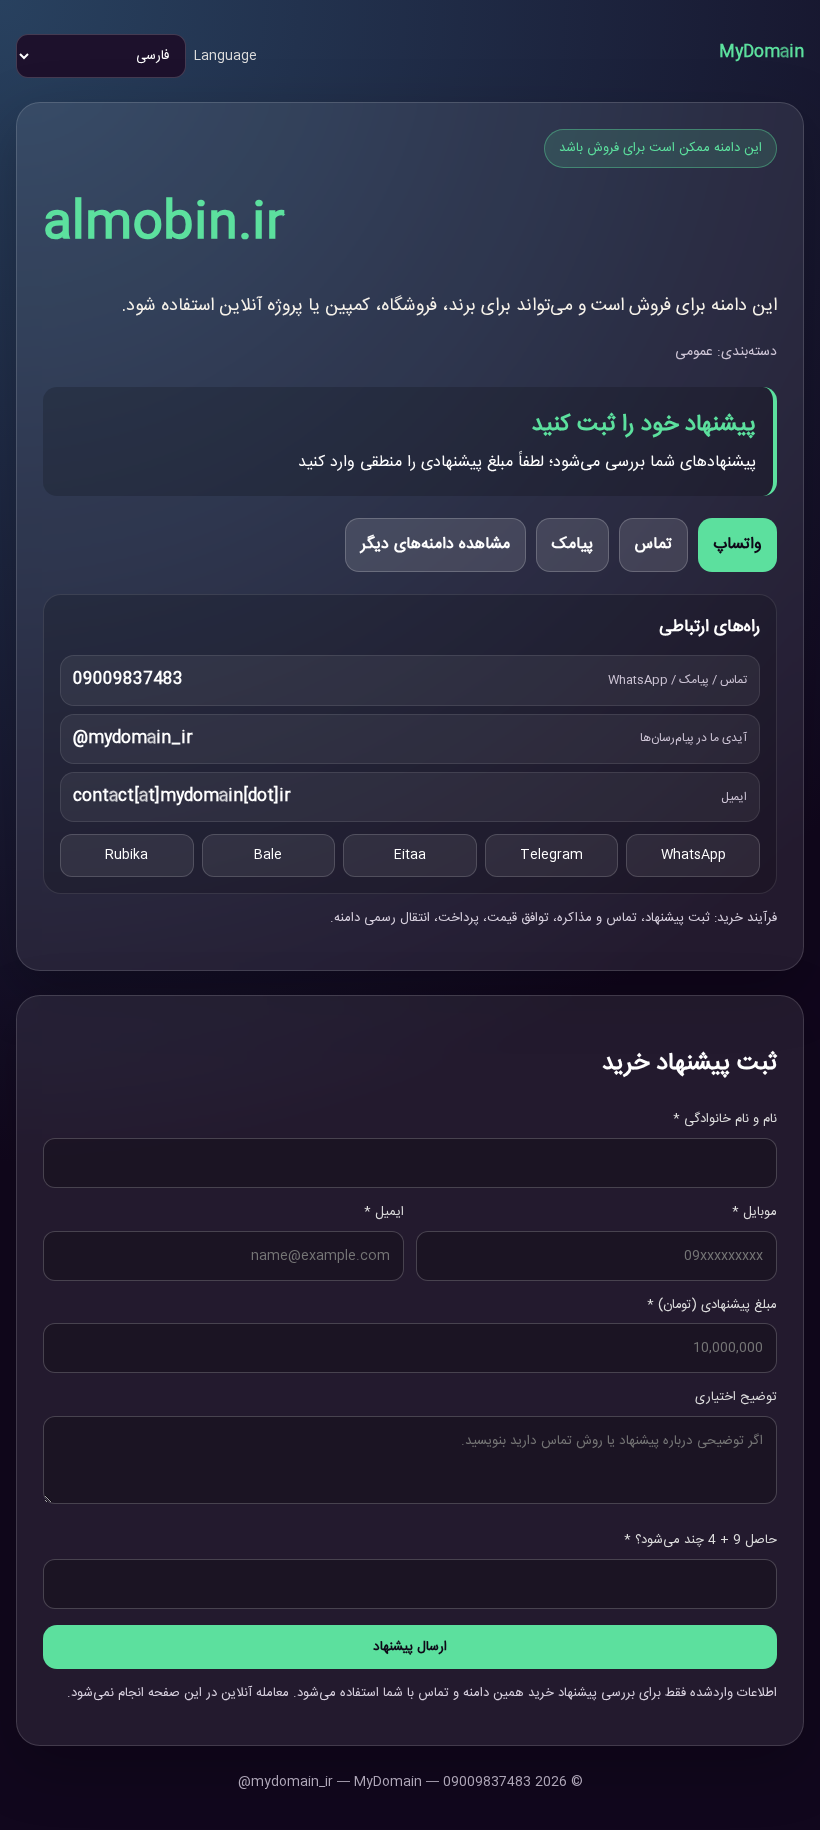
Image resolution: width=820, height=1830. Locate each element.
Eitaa (410, 855)
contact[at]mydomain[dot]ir (182, 796)
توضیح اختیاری (736, 1397)
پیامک (572, 544)
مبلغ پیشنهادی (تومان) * (712, 1305)
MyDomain (761, 52)
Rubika (126, 855)
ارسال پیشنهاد (410, 1647)
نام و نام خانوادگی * (725, 1119)
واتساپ (737, 544)
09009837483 (128, 679)
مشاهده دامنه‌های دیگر (435, 544)
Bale (268, 855)
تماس (653, 544)
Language (225, 56)
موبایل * (754, 1212)
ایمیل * (384, 1212)
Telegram (551, 855)
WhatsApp (693, 855)
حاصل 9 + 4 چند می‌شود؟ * (700, 1540)
